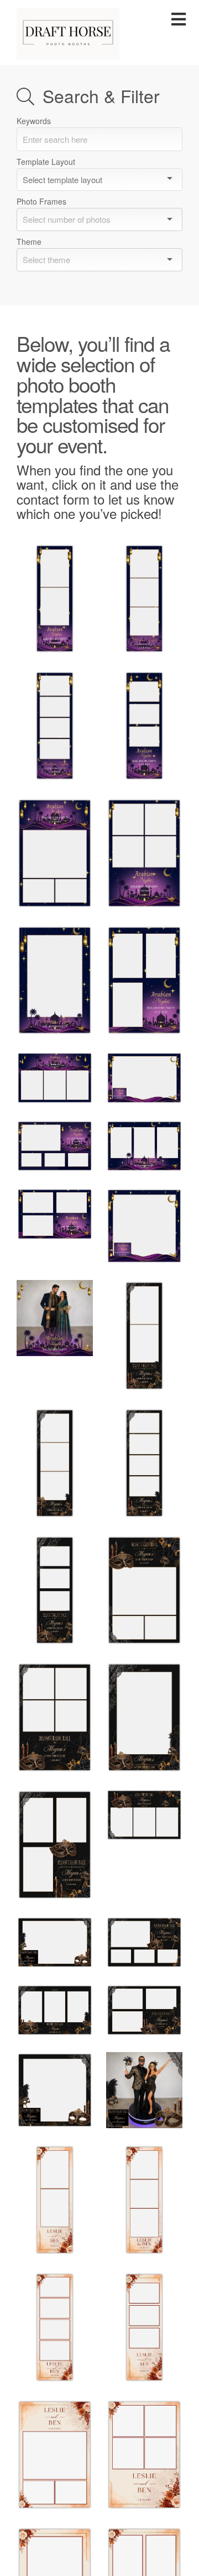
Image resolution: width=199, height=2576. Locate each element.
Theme (29, 242)
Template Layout (46, 162)
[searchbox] (95, 219)
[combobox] (99, 219)
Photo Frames (41, 201)
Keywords (34, 121)
